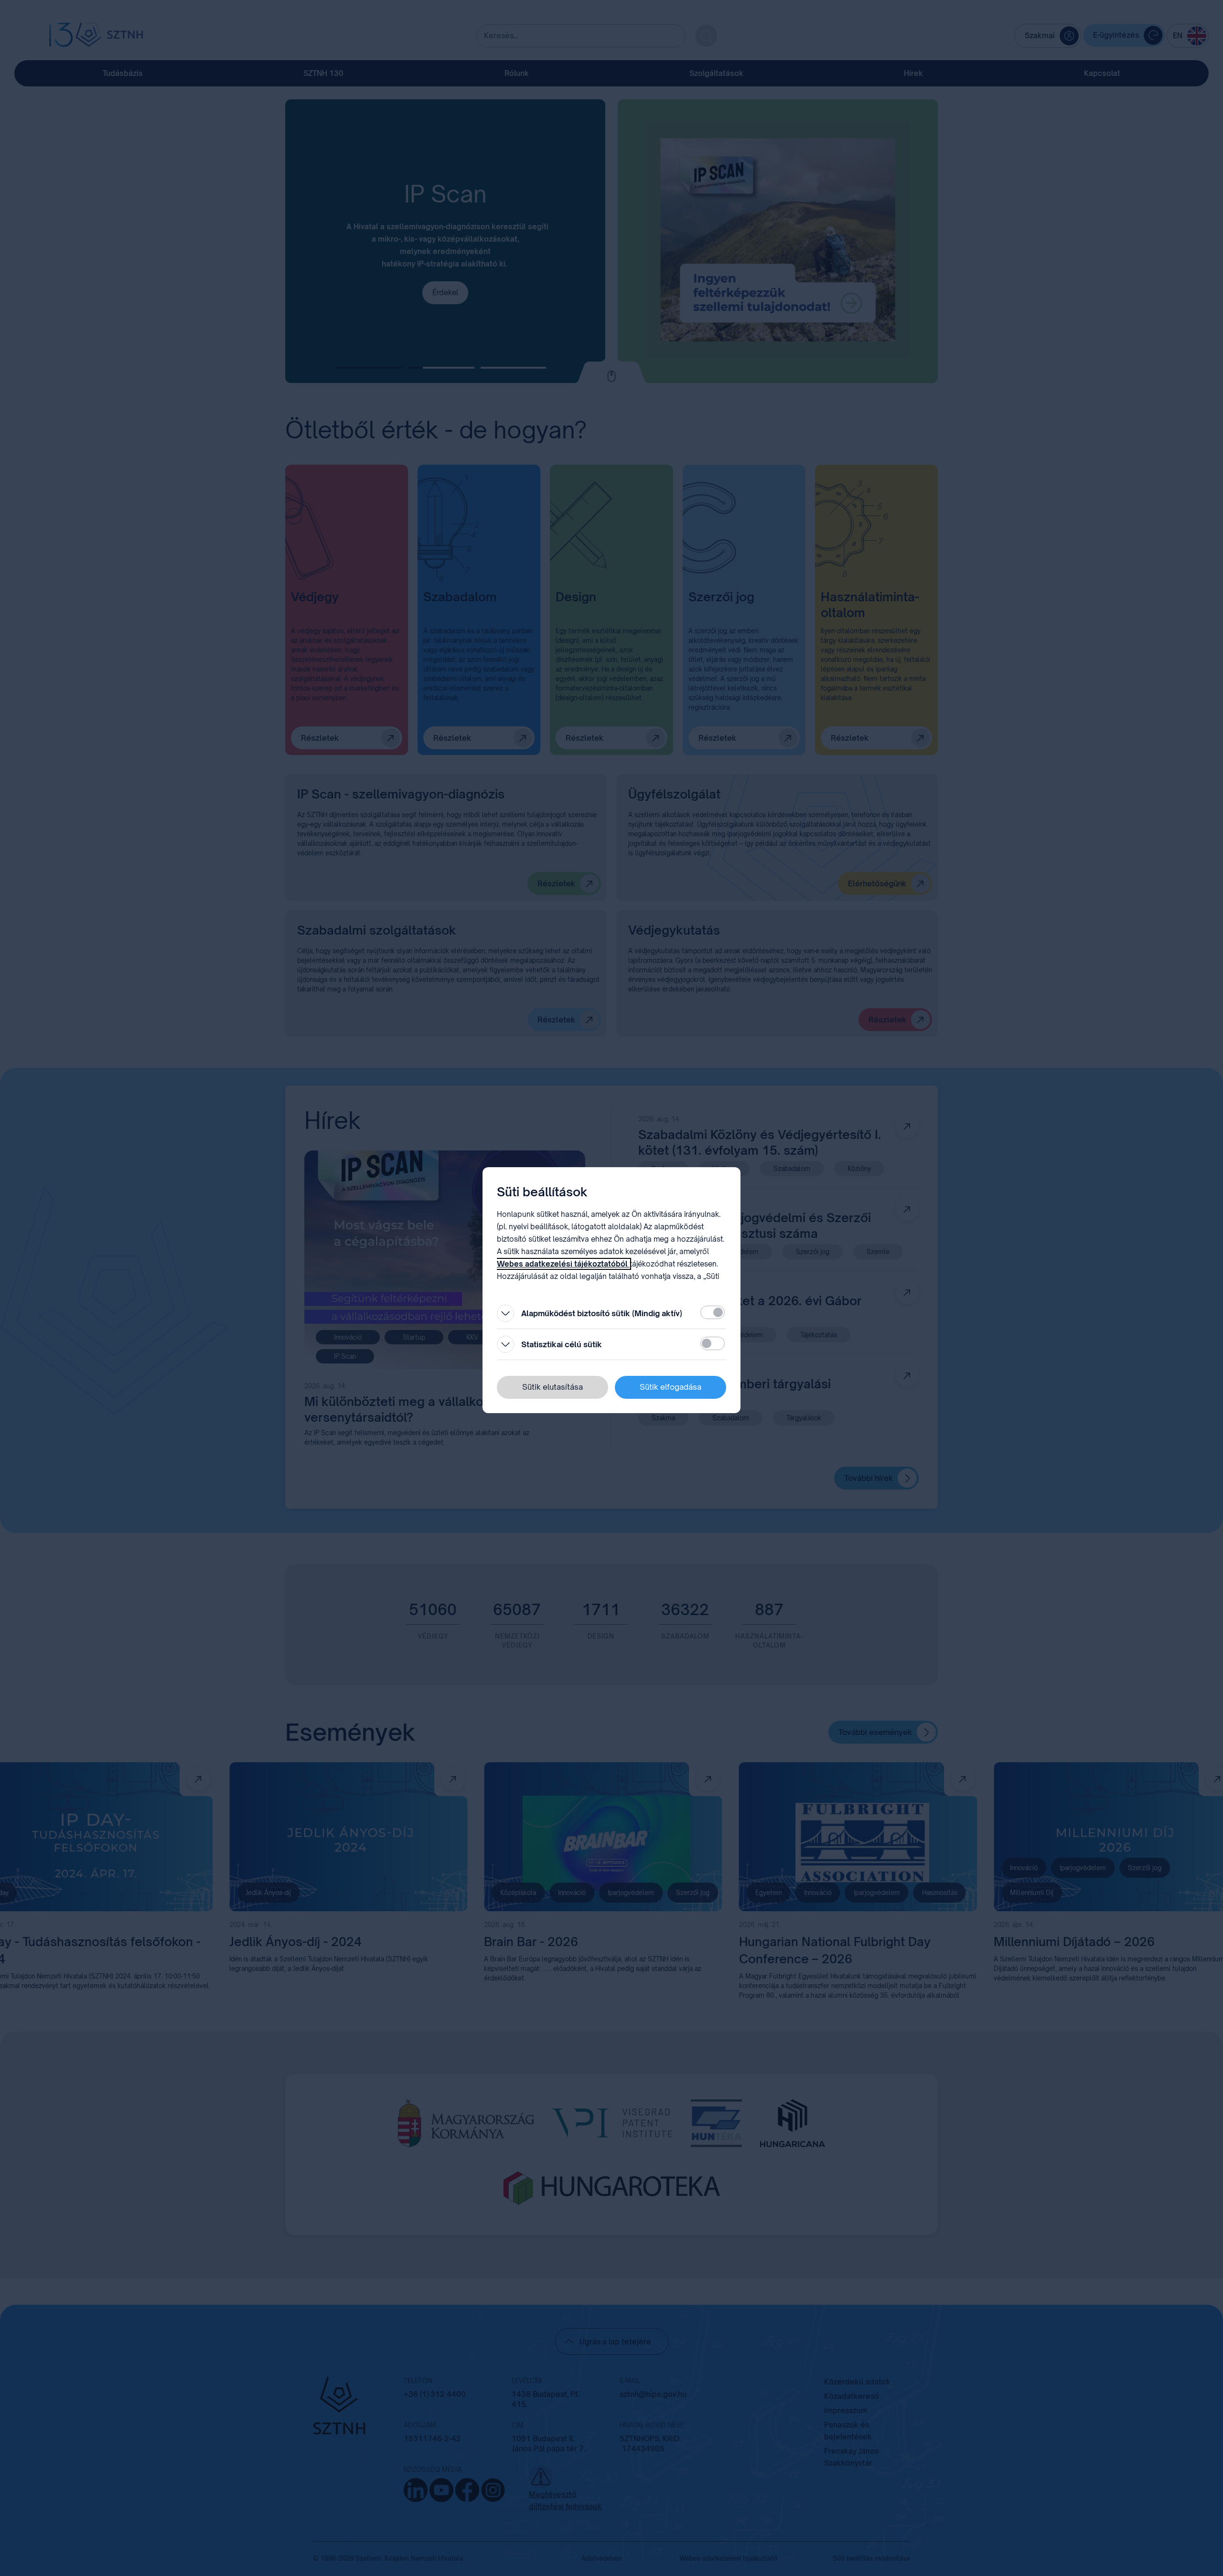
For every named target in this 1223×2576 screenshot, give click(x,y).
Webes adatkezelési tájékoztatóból (563, 1264)
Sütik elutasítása (552, 1387)
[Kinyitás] (505, 1313)
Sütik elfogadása (671, 1387)
